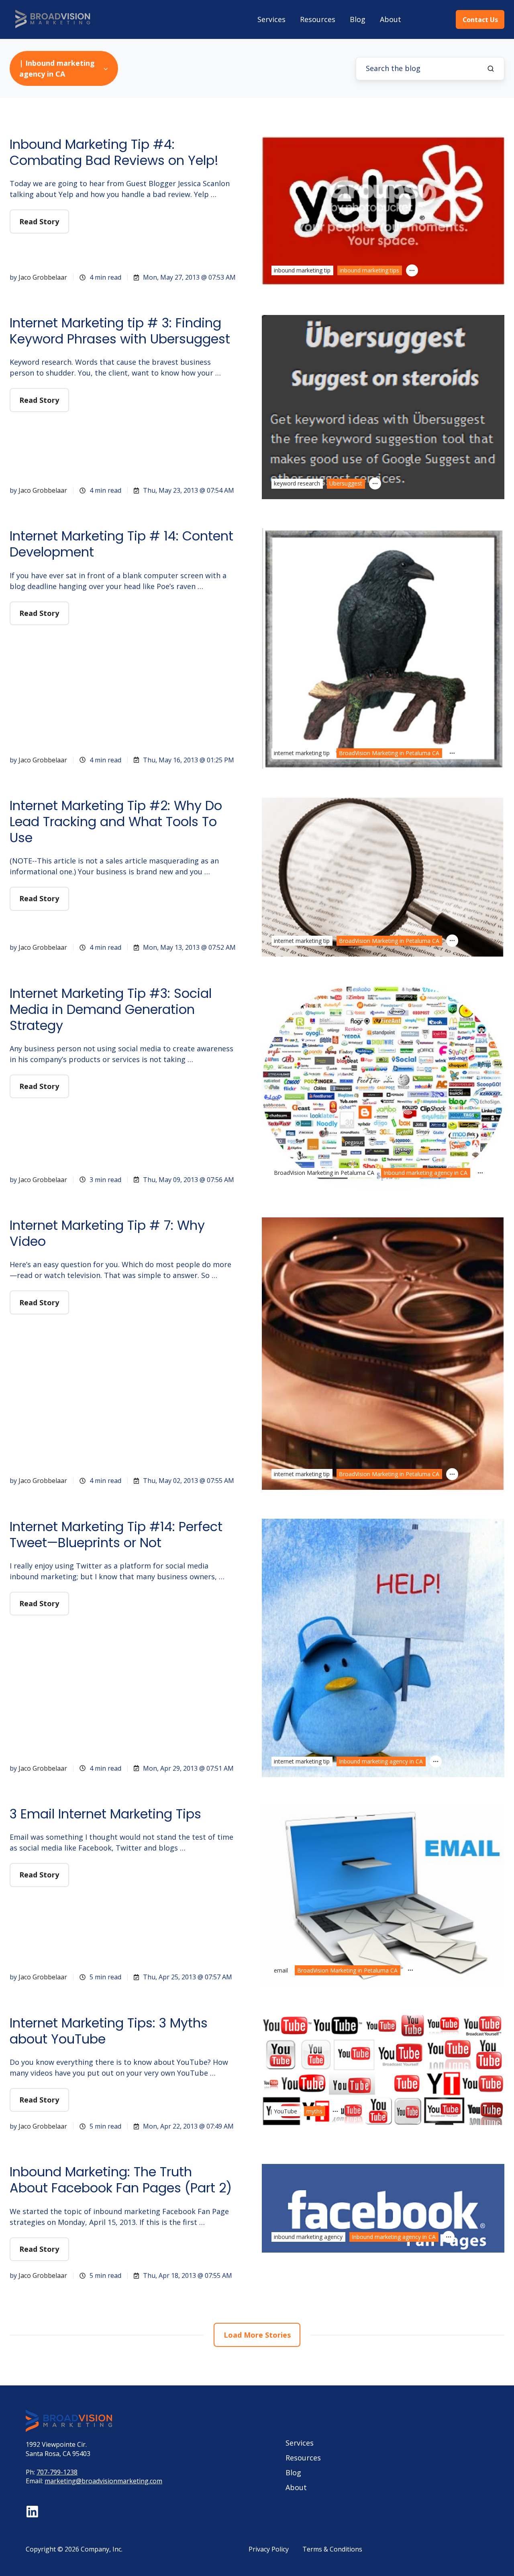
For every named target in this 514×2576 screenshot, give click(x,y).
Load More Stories (257, 2335)
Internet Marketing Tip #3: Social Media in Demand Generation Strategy (111, 1009)
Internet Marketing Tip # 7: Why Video (107, 1233)
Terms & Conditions (332, 2549)
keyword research (297, 483)
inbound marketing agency (308, 2237)
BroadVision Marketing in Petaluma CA (389, 753)
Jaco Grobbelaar (43, 277)
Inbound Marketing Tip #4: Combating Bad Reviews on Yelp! (114, 152)
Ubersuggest (346, 483)
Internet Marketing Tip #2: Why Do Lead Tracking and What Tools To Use (116, 822)
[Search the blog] (491, 69)
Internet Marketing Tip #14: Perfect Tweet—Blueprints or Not (116, 1535)
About (391, 19)
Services (271, 19)
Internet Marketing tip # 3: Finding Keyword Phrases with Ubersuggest (120, 331)
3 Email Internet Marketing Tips (105, 1814)
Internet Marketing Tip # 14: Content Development (121, 544)
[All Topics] (412, 270)
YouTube (286, 2111)
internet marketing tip (302, 753)
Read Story (39, 221)
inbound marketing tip (302, 270)
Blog (358, 19)
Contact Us (480, 20)
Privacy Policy (269, 2549)
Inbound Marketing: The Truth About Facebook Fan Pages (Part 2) (121, 2180)
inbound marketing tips (369, 270)
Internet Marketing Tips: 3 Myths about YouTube (109, 2031)
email (281, 1970)
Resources (318, 19)
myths (314, 2111)
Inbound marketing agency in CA (425, 1173)
